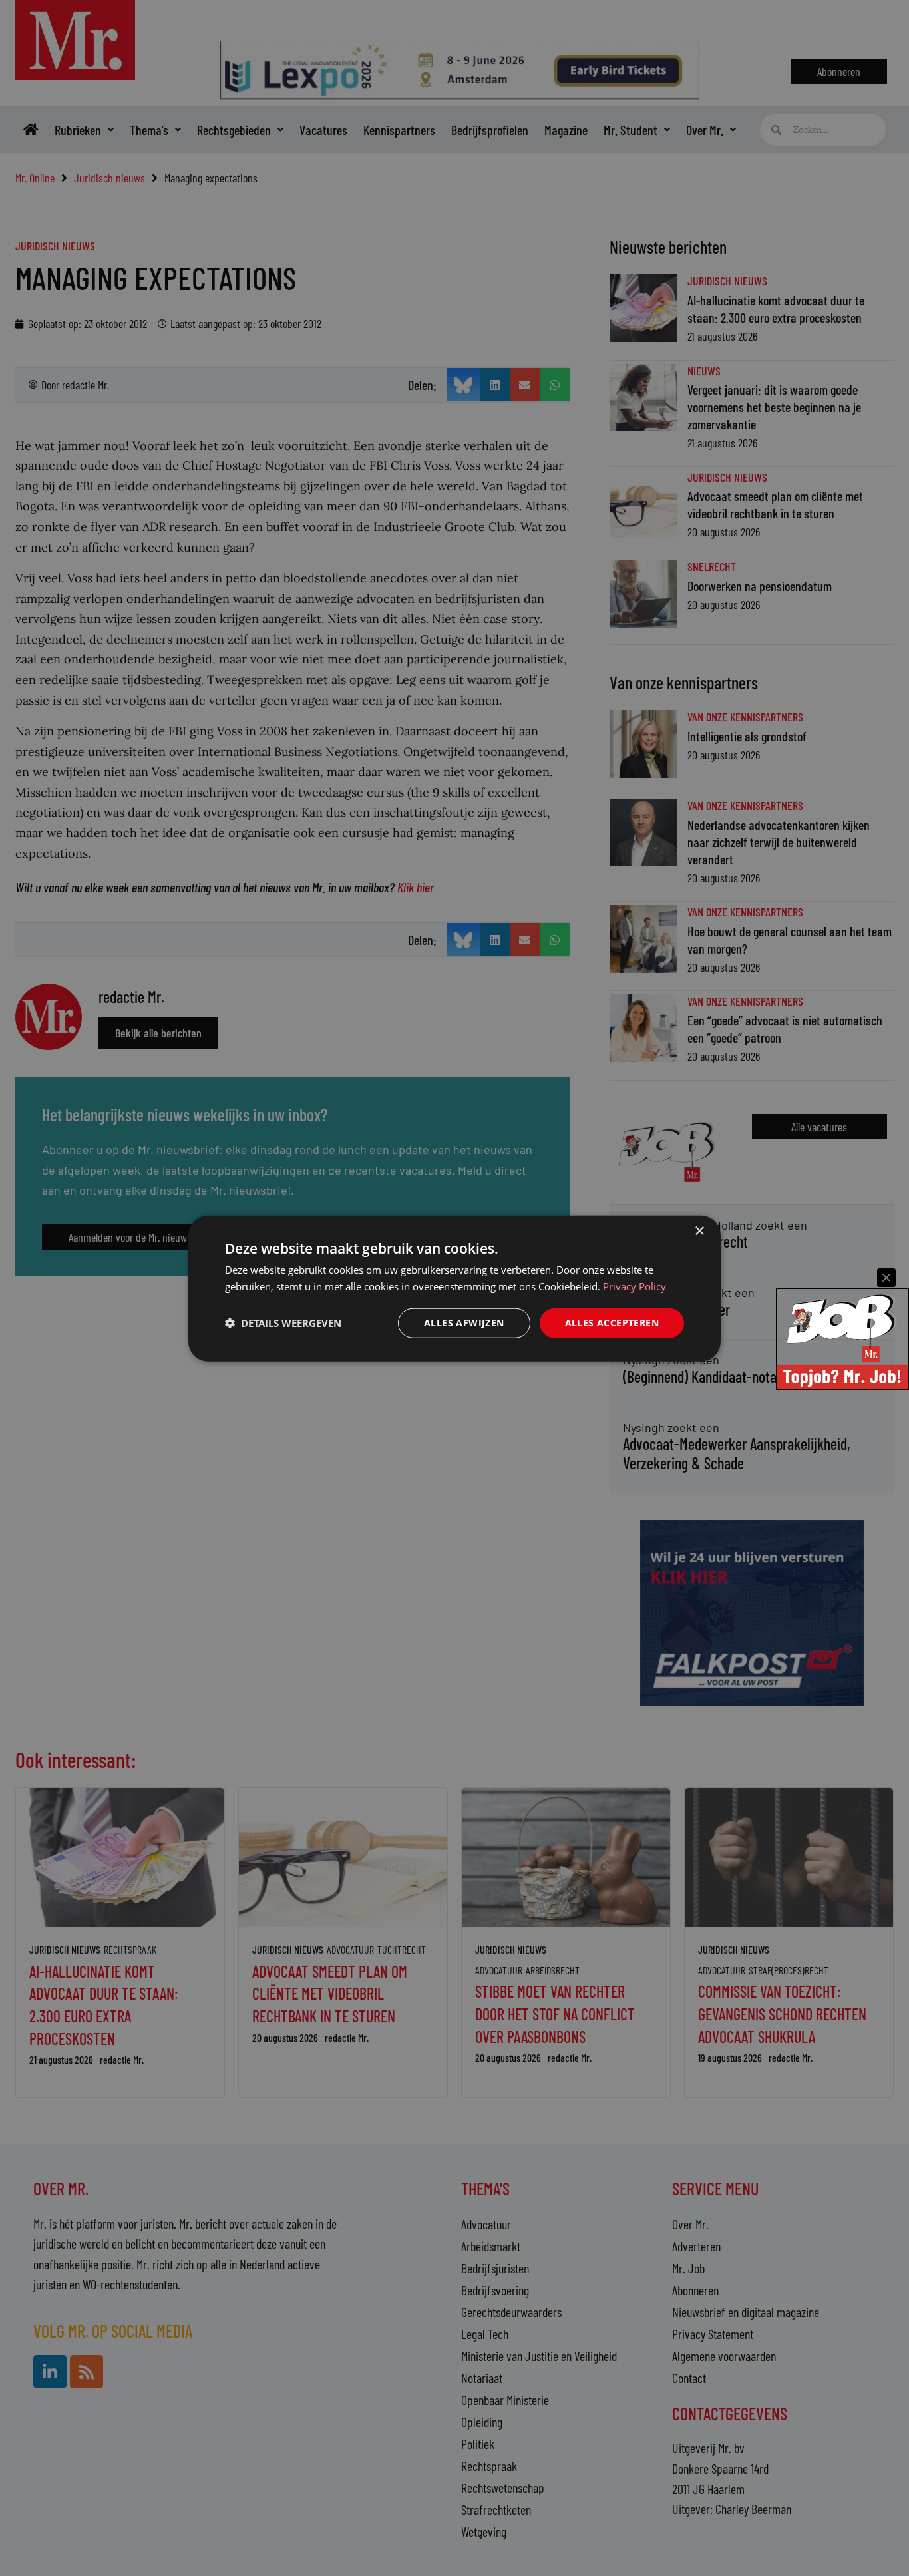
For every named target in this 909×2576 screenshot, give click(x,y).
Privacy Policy (635, 1286)
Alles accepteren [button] (612, 1322)
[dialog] (454, 1288)
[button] (283, 1322)
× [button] (699, 1231)
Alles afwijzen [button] (464, 1322)
